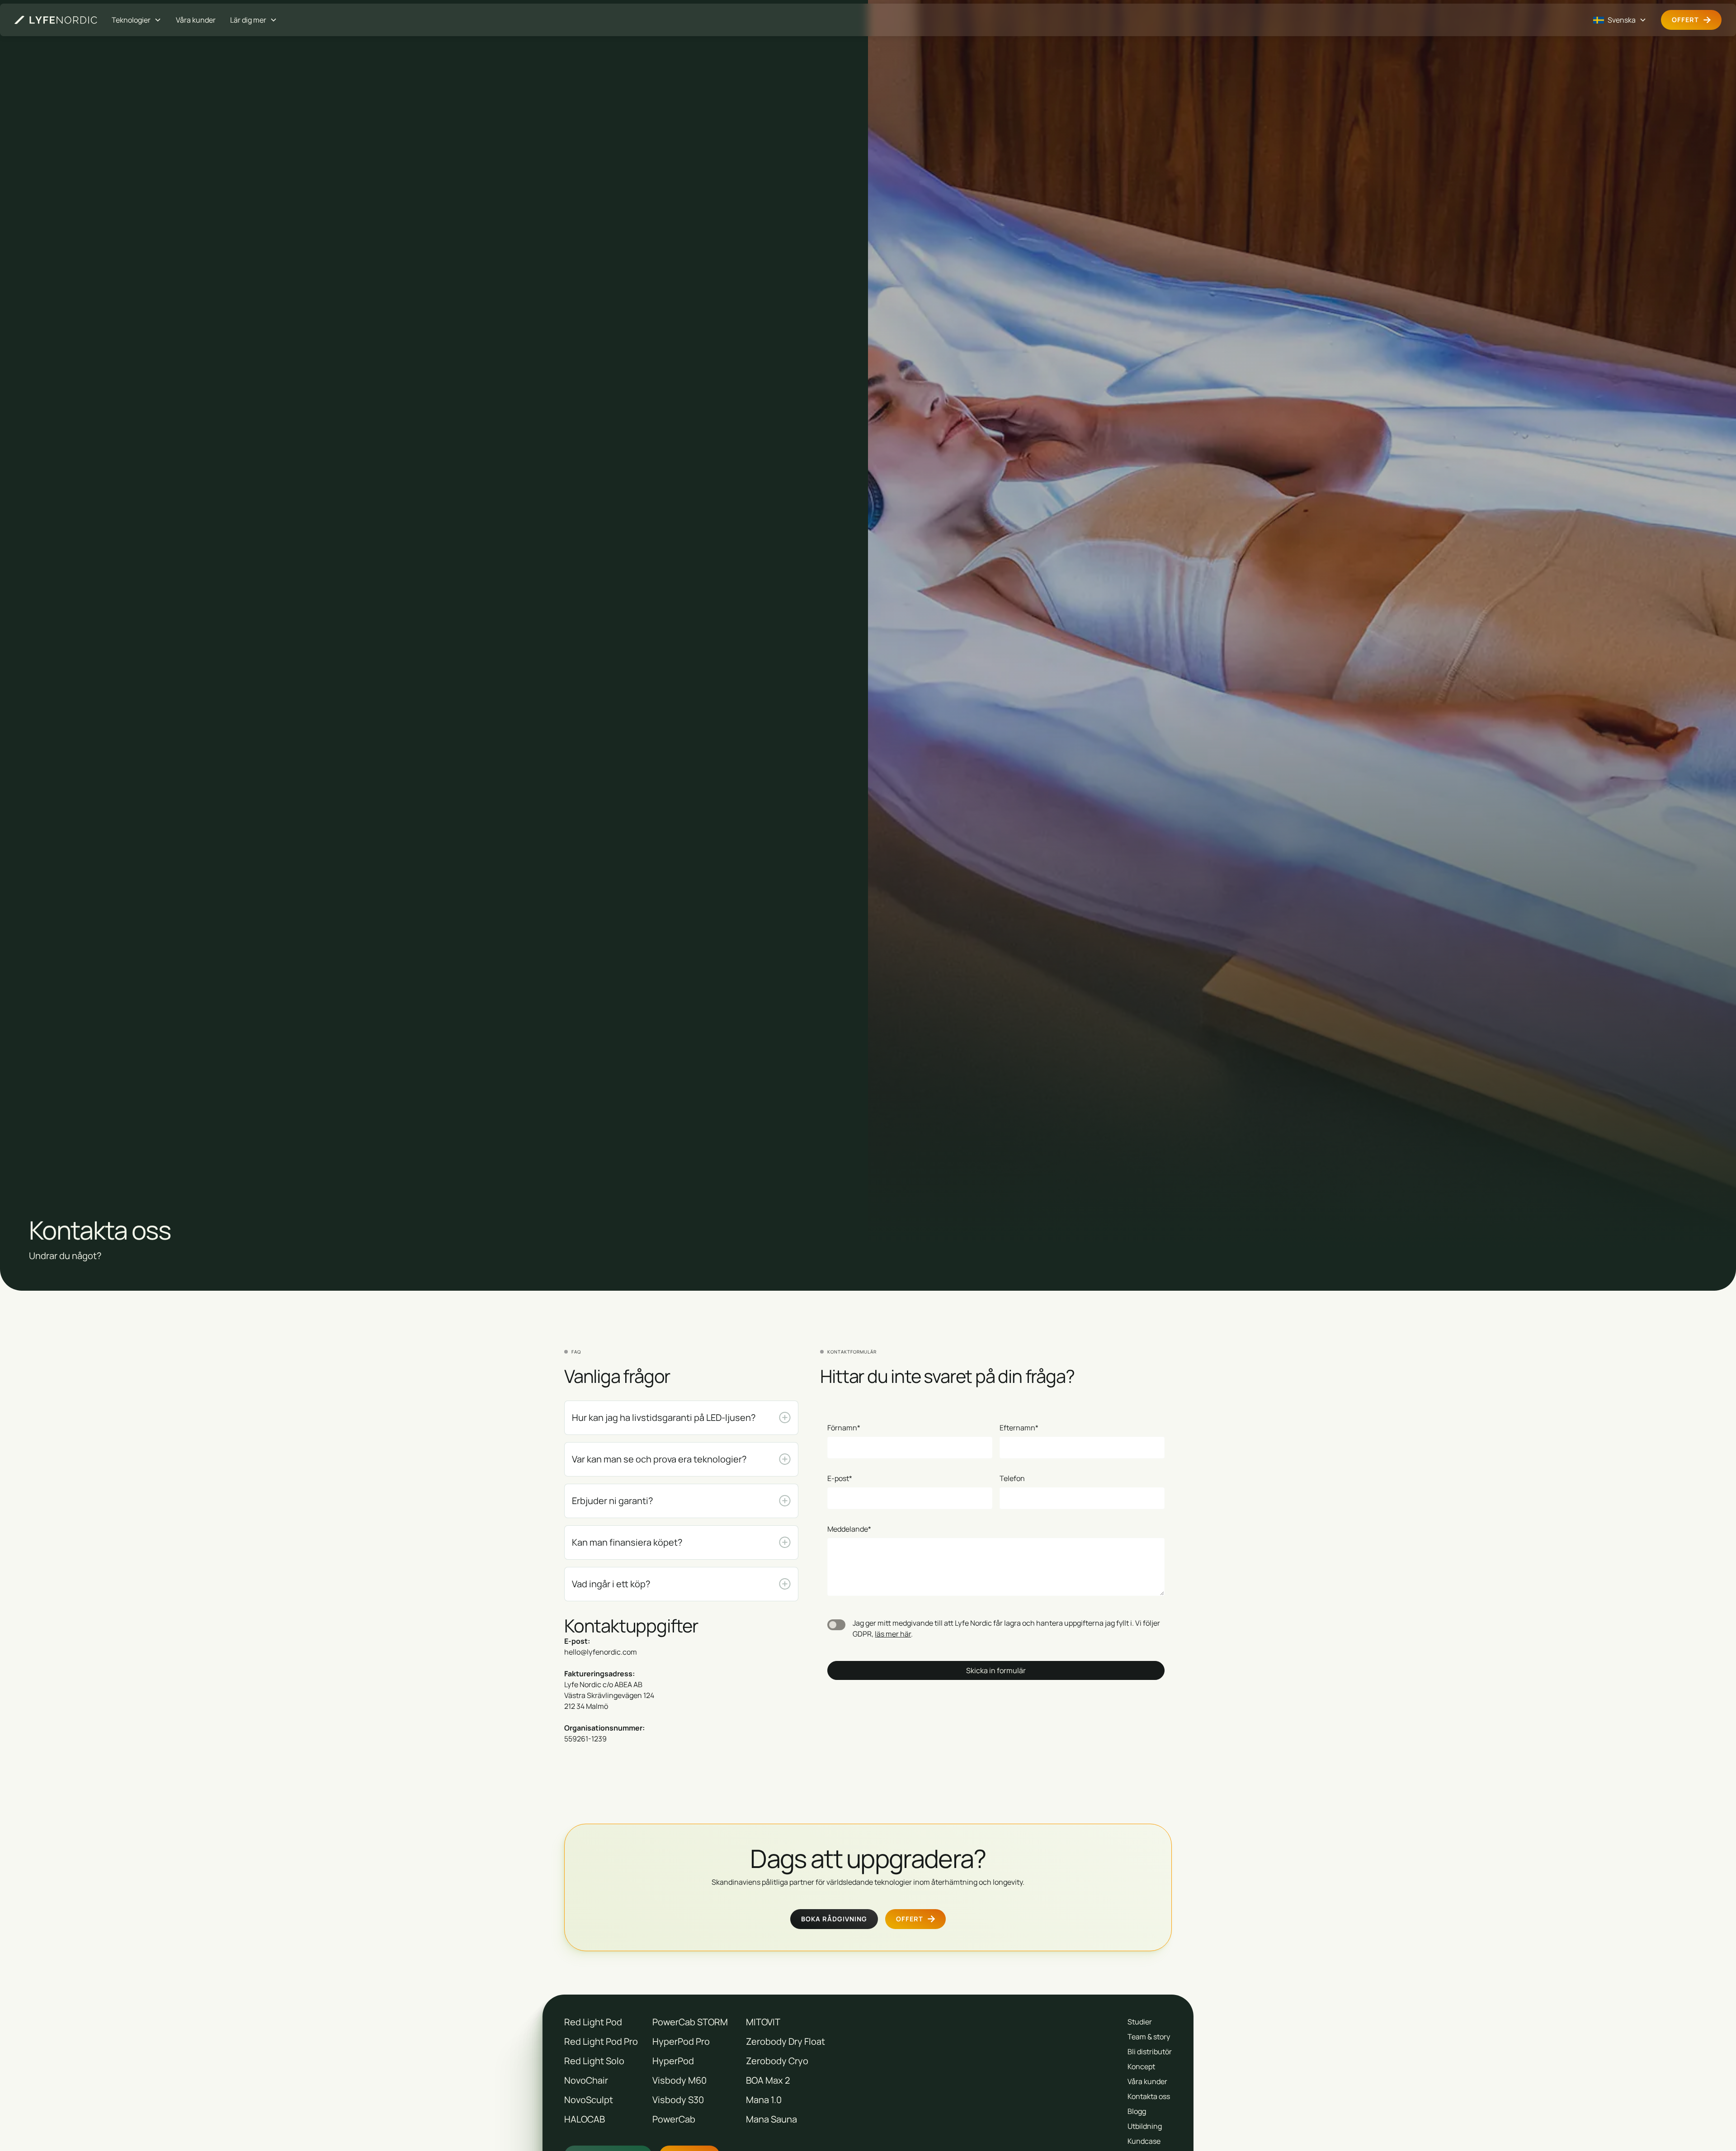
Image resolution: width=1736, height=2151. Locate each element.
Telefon (1012, 1478)
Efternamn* (1019, 1428)
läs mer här (893, 1634)
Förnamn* (844, 1428)
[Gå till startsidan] (56, 20)
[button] (137, 20)
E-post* (840, 1478)
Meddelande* (849, 1529)
